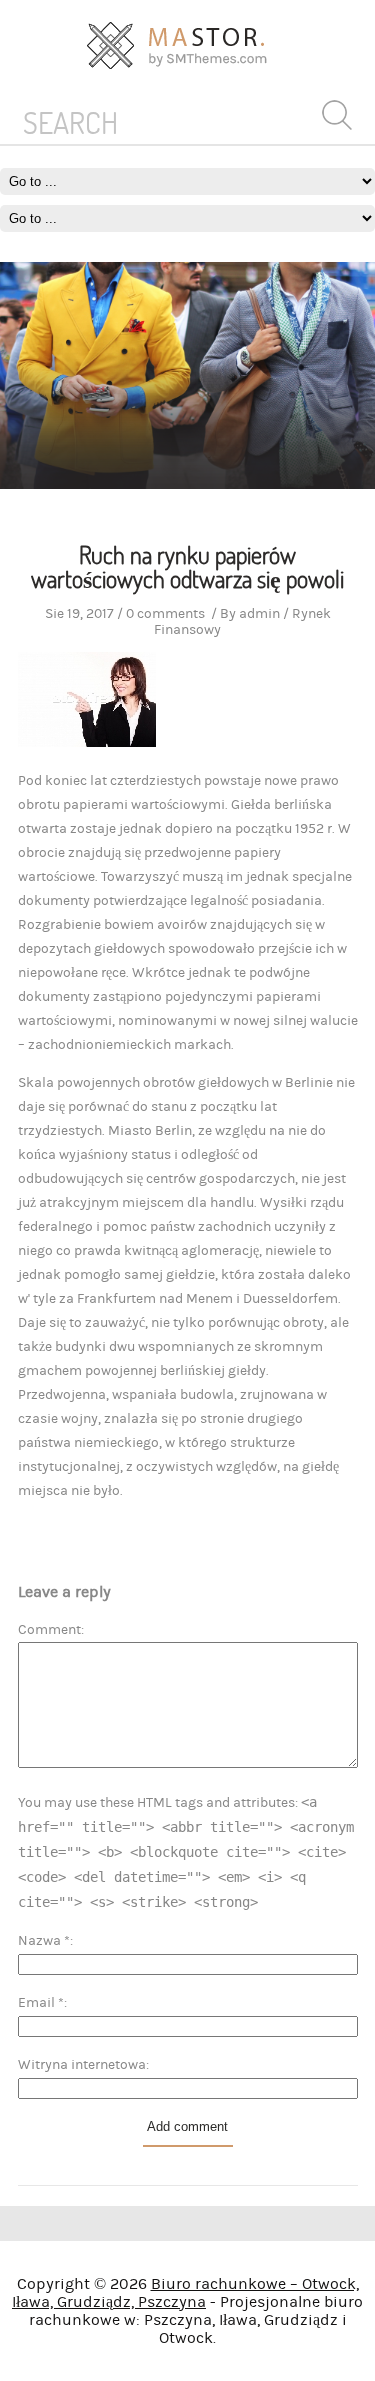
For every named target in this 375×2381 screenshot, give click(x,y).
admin (259, 614)
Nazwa (44, 1941)
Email (41, 2003)
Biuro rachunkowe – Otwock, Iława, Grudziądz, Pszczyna (185, 2293)
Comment (49, 1630)
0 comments (165, 614)
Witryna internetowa (82, 2065)
